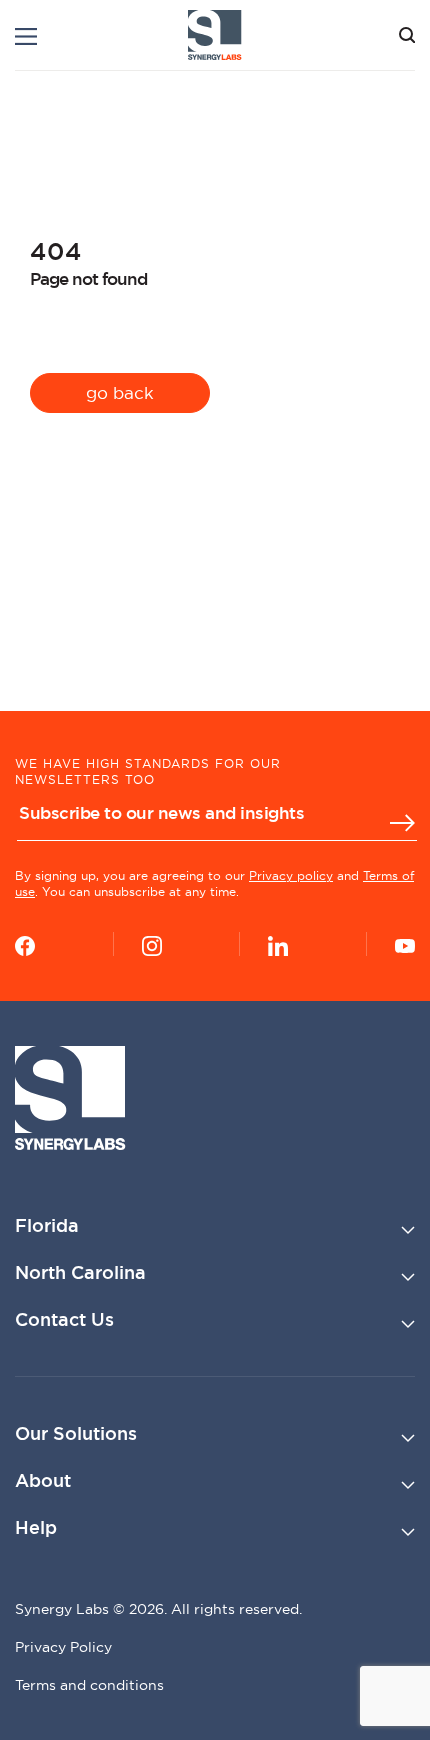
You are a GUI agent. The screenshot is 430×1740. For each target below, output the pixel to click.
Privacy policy (291, 875)
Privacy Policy (63, 1647)
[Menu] (26, 36)
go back (120, 392)
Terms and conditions (89, 1685)
